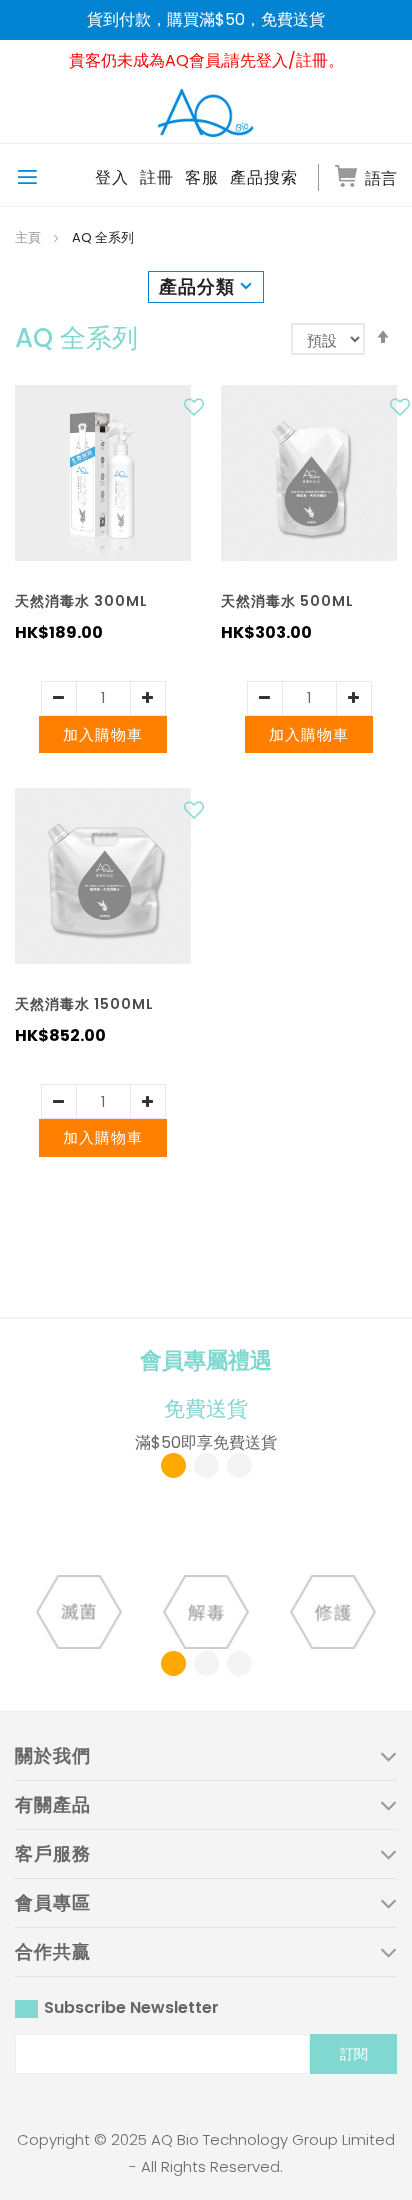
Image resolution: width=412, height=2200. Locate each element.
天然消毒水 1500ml (84, 1004)
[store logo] (206, 112)
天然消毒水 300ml (81, 601)
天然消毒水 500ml (287, 601)
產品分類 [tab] (197, 286)
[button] (196, 412)
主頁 (29, 237)
